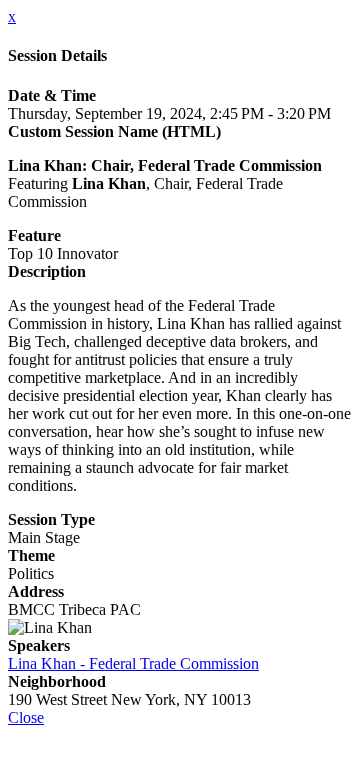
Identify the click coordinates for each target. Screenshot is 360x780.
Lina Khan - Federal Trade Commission (133, 663)
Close (26, 717)
